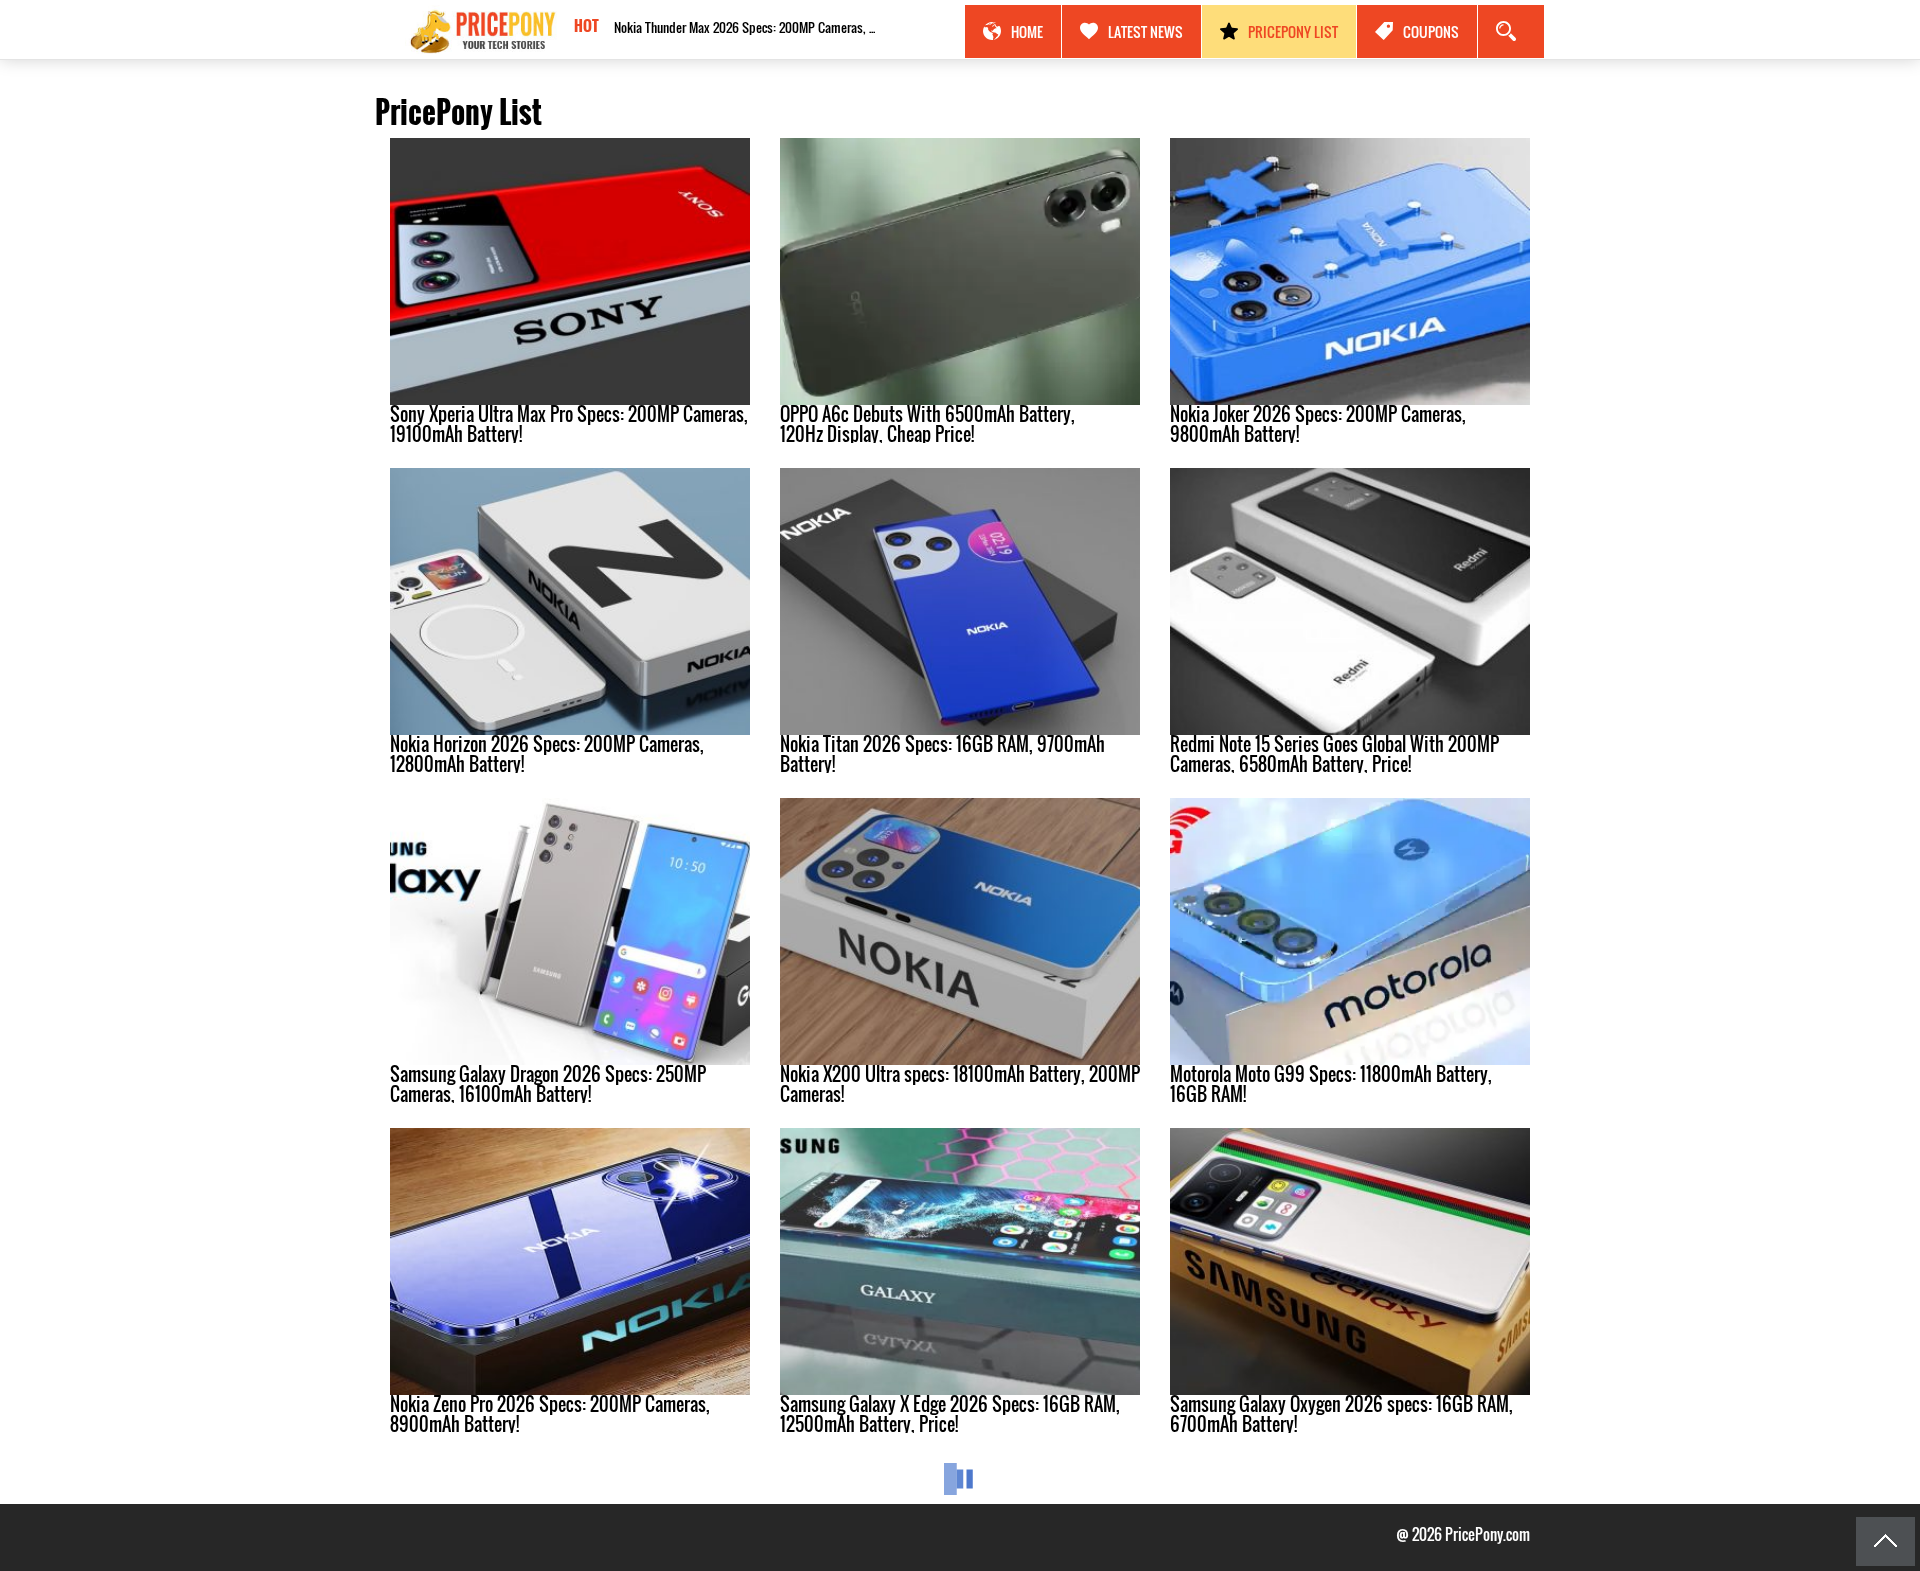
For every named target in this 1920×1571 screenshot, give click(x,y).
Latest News (1145, 31)
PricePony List (1293, 31)
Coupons (1431, 31)
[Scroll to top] (1885, 1541)
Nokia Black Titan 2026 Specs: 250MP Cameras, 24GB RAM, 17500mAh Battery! (749, 27)
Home (1027, 31)
